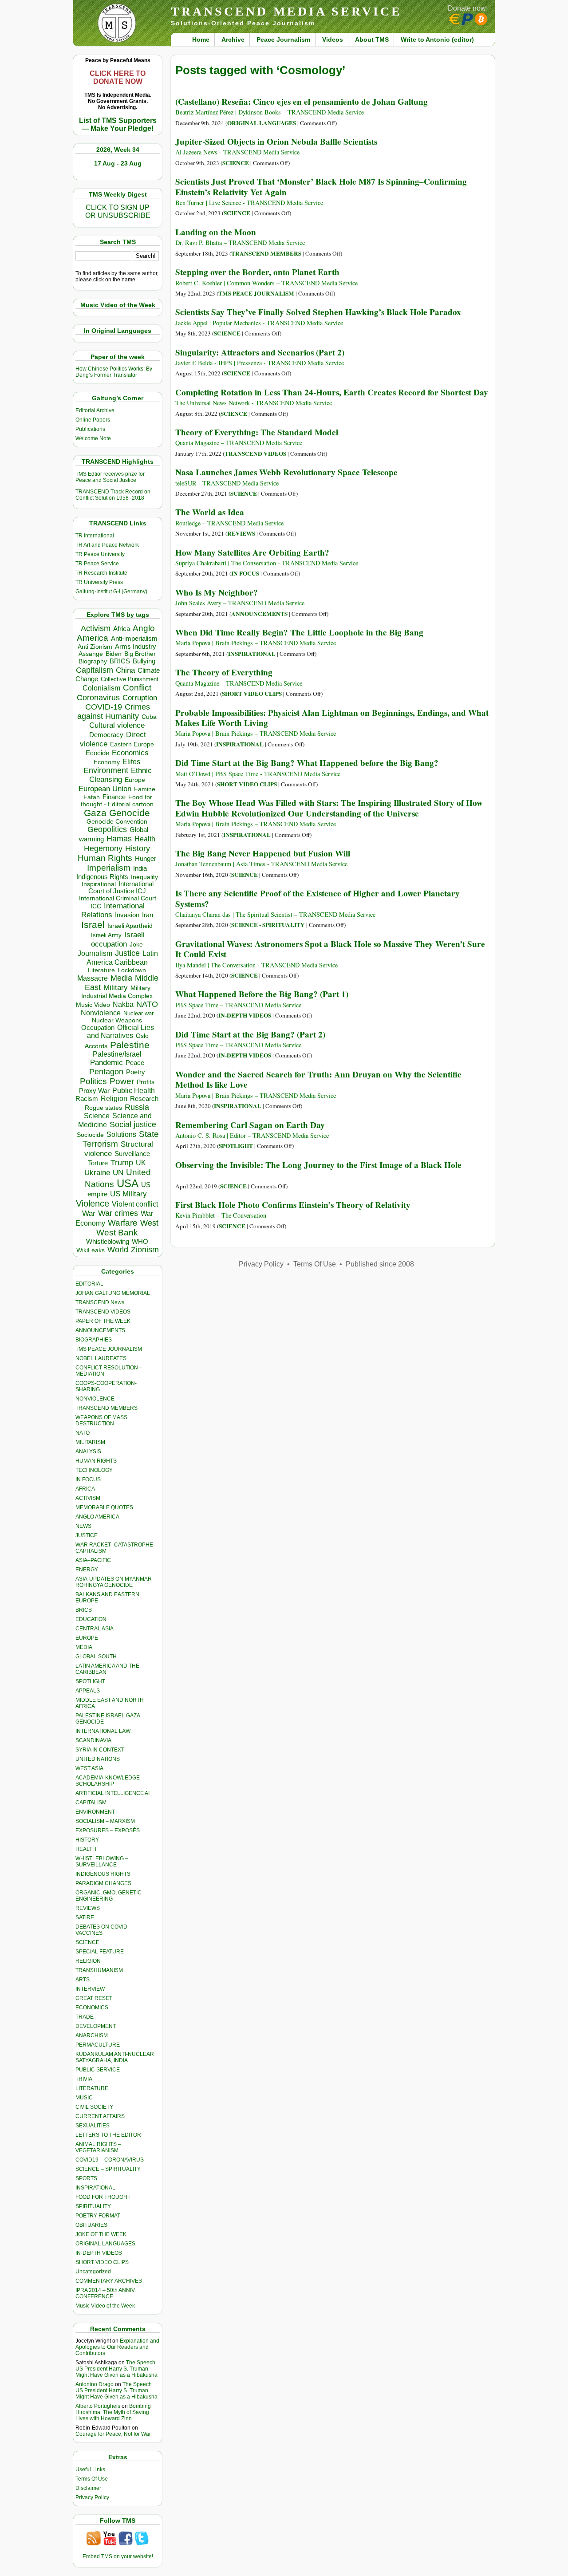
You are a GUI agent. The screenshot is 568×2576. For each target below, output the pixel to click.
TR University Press (99, 582)
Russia (137, 1107)
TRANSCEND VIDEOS (103, 1312)
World (118, 1250)
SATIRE (85, 1917)
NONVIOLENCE (95, 1399)
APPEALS (88, 1691)
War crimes (118, 1213)
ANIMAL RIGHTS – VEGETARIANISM (98, 2147)
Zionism (145, 1250)
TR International (95, 536)
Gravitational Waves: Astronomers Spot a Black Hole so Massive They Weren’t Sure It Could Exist (330, 949)
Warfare (123, 1223)
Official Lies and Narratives (121, 1032)
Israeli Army (106, 935)
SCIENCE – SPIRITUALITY (108, 2169)
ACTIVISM (88, 1498)
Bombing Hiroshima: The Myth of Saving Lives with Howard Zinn (113, 2412)
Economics (130, 753)
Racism (87, 1099)
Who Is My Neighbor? (217, 592)
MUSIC (84, 2098)
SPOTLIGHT (90, 1681)
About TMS (372, 39)
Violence (93, 1203)
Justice (127, 953)
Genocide (130, 813)
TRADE (85, 2017)
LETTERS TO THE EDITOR (108, 2135)
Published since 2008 (380, 1264)
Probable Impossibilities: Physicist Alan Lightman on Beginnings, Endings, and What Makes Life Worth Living (332, 718)
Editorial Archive (95, 410)
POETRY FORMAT (98, 2216)
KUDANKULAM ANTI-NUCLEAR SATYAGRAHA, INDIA (115, 2057)
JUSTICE (87, 1535)
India (140, 868)
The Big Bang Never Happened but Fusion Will (263, 853)
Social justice (133, 1124)
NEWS (83, 1526)
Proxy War (94, 1091)
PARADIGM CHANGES (103, 1883)
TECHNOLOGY (94, 1470)
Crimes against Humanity (114, 712)
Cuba (149, 717)
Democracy (106, 735)
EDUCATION (91, 1619)
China (125, 670)
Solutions (121, 1134)
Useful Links (90, 2469)
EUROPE (87, 1638)
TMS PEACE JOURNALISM (109, 1349)
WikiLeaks (91, 1250)
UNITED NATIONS (98, 1759)
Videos (333, 39)
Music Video (93, 1005)
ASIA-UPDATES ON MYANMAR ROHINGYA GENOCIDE (114, 1582)
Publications (90, 429)
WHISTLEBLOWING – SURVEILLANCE (102, 1862)
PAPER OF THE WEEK (103, 1321)
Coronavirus (98, 697)
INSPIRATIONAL (95, 2188)
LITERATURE (92, 2088)
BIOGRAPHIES (94, 1340)
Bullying (144, 661)
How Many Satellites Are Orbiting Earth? (252, 552)
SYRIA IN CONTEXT (100, 1750)
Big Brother (140, 654)
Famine (145, 789)
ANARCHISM (92, 2036)
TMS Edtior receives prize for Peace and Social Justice (110, 477)
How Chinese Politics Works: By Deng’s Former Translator (114, 372)
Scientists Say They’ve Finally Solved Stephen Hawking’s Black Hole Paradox (318, 312)
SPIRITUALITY (93, 2206)
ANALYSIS (88, 1452)
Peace (135, 1063)
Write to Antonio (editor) (437, 39)
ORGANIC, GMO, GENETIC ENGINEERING (108, 1896)
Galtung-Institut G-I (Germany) (111, 592)
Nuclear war (138, 1013)
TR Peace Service (97, 564)
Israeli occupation (118, 939)
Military (116, 987)
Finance (114, 797)
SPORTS (86, 2178)
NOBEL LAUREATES (101, 1358)
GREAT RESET (94, 1998)
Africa (122, 629)
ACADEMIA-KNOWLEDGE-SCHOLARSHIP (108, 1781)
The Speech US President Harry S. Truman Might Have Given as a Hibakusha (116, 2369)
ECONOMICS (92, 2008)
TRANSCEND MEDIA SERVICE (286, 11)
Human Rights (105, 858)
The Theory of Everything (224, 672)
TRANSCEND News (100, 1302)
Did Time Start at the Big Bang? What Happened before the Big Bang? (307, 763)
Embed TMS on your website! (118, 2556)
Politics (93, 1081)
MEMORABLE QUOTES (104, 1507)
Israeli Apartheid (130, 926)
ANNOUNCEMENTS (100, 1330)
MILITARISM (90, 1442)
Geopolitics (107, 829)
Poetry (136, 1072)
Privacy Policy (92, 2497)
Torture (98, 1163)
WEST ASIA (89, 1768)
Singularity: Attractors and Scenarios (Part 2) (260, 352)
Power (122, 1081)
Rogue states (103, 1108)
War (89, 1213)
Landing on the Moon (216, 232)
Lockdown (132, 970)
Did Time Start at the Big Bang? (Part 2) (250, 1034)
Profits (146, 1082)
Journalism (95, 953)
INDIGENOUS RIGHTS (103, 1874)
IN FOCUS (88, 1479)
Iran (148, 915)
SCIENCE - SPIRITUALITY (268, 925)
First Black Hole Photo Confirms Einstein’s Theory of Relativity (293, 1205)
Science (97, 1116)
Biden (114, 654)
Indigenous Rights (102, 877)
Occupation (98, 1028)
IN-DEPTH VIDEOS (99, 2253)
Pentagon (106, 1072)
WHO (140, 1241)
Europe (135, 780)
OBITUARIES (91, 2225)
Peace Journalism (283, 39)
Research (144, 1099)
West (149, 1223)
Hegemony (103, 848)
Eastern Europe (132, 744)
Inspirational (99, 884)
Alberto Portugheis (98, 2406)
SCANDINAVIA (93, 1740)
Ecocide (97, 753)
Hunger (146, 859)
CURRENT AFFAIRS (100, 2116)
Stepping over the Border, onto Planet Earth (257, 272)
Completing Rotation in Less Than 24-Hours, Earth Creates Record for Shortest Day (332, 392)
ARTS (83, 1980)
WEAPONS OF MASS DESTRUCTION (101, 1420)
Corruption (140, 698)
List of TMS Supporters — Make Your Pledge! (118, 124)
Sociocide (90, 1135)
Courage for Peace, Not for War (113, 2434)
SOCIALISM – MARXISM (105, 1821)
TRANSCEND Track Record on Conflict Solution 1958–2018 (113, 495)
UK (141, 1163)
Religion (114, 1099)
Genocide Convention (117, 822)
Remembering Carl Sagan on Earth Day (250, 1125)
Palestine (130, 1045)
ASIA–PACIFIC (93, 1560)
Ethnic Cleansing (121, 775)
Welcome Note (93, 438)
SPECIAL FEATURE (100, 1952)
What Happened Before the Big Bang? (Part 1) (262, 994)
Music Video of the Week (105, 2306)
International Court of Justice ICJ (121, 888)
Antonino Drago (95, 2384)
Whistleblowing (108, 1241)
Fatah (92, 797)
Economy (107, 762)
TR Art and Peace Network (107, 545)
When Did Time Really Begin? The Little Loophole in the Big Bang (299, 632)
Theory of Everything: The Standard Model (257, 432)
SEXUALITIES (93, 2126)
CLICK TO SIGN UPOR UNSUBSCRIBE (118, 211)
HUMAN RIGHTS (96, 1461)
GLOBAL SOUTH (96, 1657)
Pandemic (106, 1063)
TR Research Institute (101, 573)
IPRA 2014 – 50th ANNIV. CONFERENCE (106, 2293)
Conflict (137, 687)
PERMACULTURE (98, 2045)
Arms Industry (136, 647)
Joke (136, 945)
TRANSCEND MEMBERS (106, 1408)
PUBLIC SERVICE (98, 2070)
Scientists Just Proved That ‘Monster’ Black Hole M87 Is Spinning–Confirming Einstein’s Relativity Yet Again (321, 187)
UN (118, 1173)
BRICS (120, 661)
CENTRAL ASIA (95, 1629)
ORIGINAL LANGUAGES (105, 2244)
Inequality (144, 877)
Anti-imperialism (134, 639)
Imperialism (109, 868)
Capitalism (95, 670)
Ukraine (97, 1172)
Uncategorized (93, 2272)
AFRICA (85, 1489)
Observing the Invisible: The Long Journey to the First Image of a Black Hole (318, 1165)
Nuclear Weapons (117, 1020)
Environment (106, 770)
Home (201, 39)
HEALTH (86, 1849)
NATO (147, 1004)
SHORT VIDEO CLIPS (102, 2262)
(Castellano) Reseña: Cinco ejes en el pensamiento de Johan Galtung (302, 102)
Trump (122, 1163)
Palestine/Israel (117, 1054)
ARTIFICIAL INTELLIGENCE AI (112, 1793)
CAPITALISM (91, 1803)
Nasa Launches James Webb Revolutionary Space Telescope (286, 472)
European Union (105, 789)
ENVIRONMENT (95, 1812)
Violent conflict (135, 1204)
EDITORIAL (89, 1284)
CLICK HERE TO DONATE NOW (118, 77)
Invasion (127, 915)
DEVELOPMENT (96, 2026)
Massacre (93, 978)
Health (145, 839)
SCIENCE (87, 1942)
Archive (233, 39)
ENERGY (87, 1570)
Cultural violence (117, 725)
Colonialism (101, 688)
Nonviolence (101, 1013)
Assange (91, 654)
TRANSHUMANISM (99, 1970)
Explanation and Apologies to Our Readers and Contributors (117, 2347)
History (138, 848)
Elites (131, 761)
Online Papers (93, 420)
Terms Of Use (92, 2479)
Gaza (95, 813)
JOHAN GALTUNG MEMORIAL (113, 1293)
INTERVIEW (90, 1989)
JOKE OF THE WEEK (101, 2234)
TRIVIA (84, 2079)
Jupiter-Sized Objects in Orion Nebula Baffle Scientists (276, 142)
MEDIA (84, 1647)
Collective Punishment (130, 679)
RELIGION (88, 1961)
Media (121, 978)
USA (128, 1183)
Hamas (119, 839)
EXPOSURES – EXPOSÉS (108, 1830)
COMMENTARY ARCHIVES (109, 2281)
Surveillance (132, 1154)
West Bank (117, 1233)
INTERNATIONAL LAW (103, 1731)
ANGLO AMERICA (97, 1517)
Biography (93, 661)
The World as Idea (210, 512)
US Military (128, 1194)
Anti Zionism (95, 647)
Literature (101, 970)
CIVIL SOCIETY (94, 2107)
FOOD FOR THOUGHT (103, 2197)
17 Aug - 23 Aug (118, 163)
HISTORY (87, 1840)
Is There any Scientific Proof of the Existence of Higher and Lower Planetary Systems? (318, 898)
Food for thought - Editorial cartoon (117, 801)
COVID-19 (104, 707)
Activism (96, 628)
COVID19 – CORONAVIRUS (110, 2160)
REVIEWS (88, 1908)
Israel (93, 925)
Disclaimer (88, 2488)
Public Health (134, 1090)
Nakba (123, 1004)
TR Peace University (100, 554)
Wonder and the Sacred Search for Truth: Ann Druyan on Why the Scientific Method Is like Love (318, 1079)
